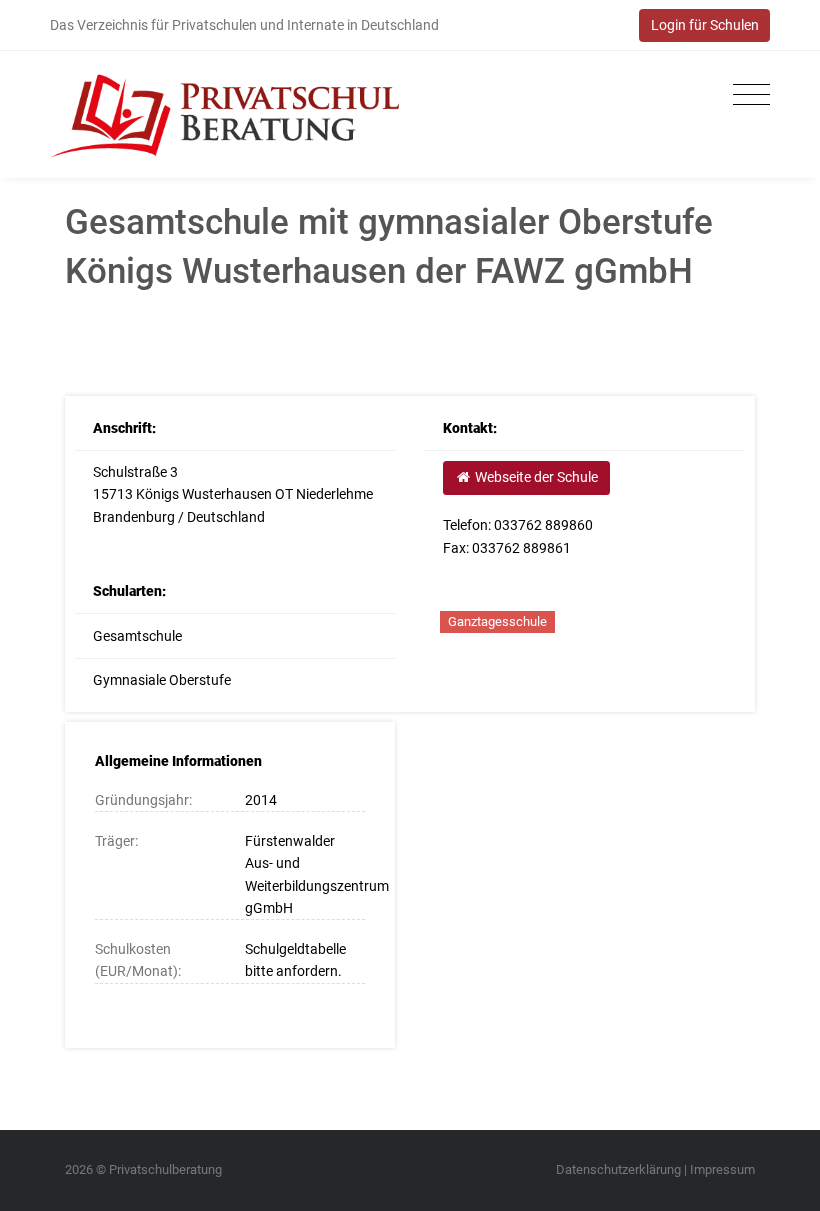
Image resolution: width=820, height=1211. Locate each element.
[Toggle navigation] (746, 95)
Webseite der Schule (535, 477)
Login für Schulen (705, 25)
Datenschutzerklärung (618, 1169)
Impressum (722, 1169)
